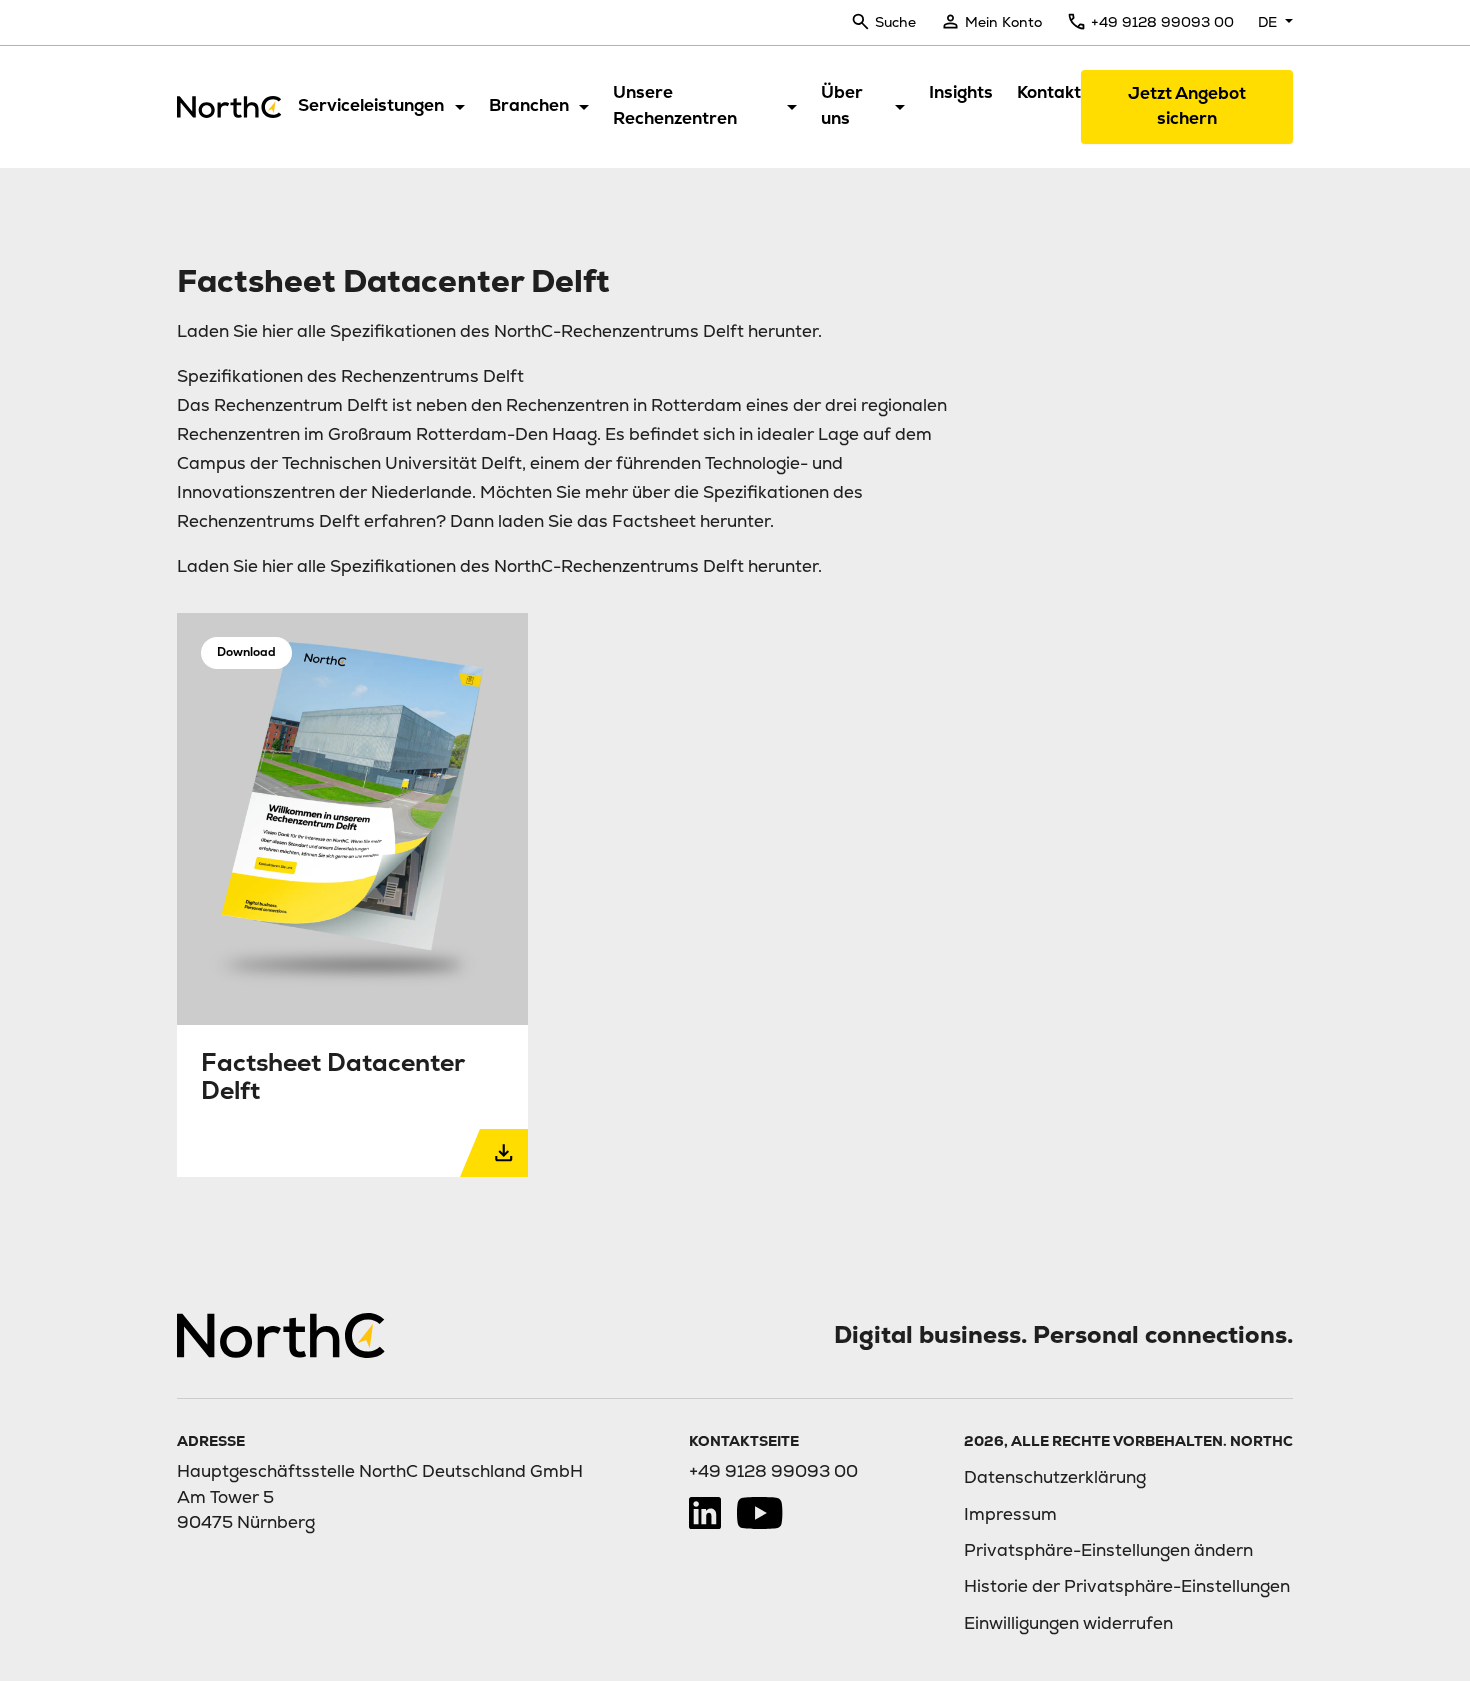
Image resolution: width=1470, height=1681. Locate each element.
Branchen (529, 105)
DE (1269, 22)
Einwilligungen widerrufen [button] (1068, 1623)
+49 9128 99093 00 (1162, 22)
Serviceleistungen (371, 105)
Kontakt (1049, 92)
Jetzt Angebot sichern (1187, 105)
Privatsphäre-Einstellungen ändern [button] (1108, 1550)
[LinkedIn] (705, 1513)
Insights (961, 92)
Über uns (842, 105)
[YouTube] (760, 1513)
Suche (895, 22)
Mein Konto (1003, 22)
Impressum (1010, 1514)
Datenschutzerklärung (1055, 1477)
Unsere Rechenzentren (675, 105)
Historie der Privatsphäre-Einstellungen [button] (1127, 1586)
